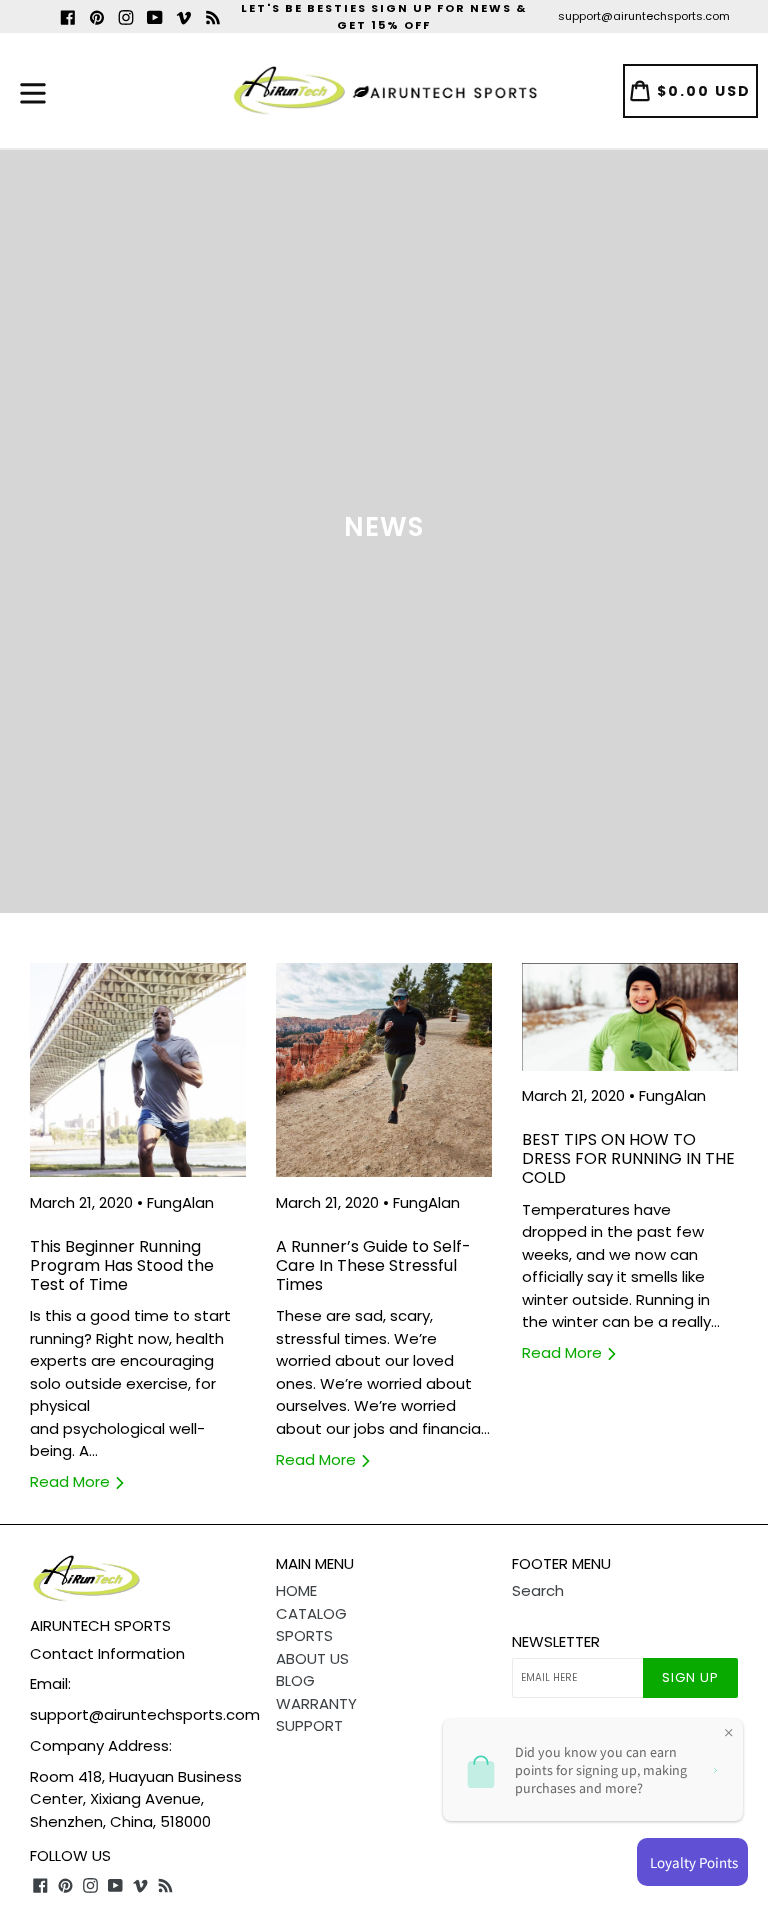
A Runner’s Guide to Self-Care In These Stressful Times (373, 1265)
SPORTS (304, 1635)
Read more (72, 1481)
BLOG (295, 1680)
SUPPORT (309, 1725)
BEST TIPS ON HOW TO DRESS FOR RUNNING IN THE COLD (628, 1158)
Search (538, 1590)
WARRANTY (316, 1703)
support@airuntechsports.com (644, 16)
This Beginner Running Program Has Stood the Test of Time (122, 1265)
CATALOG (311, 1613)
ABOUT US (312, 1658)
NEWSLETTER (556, 1642)
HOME (296, 1590)
